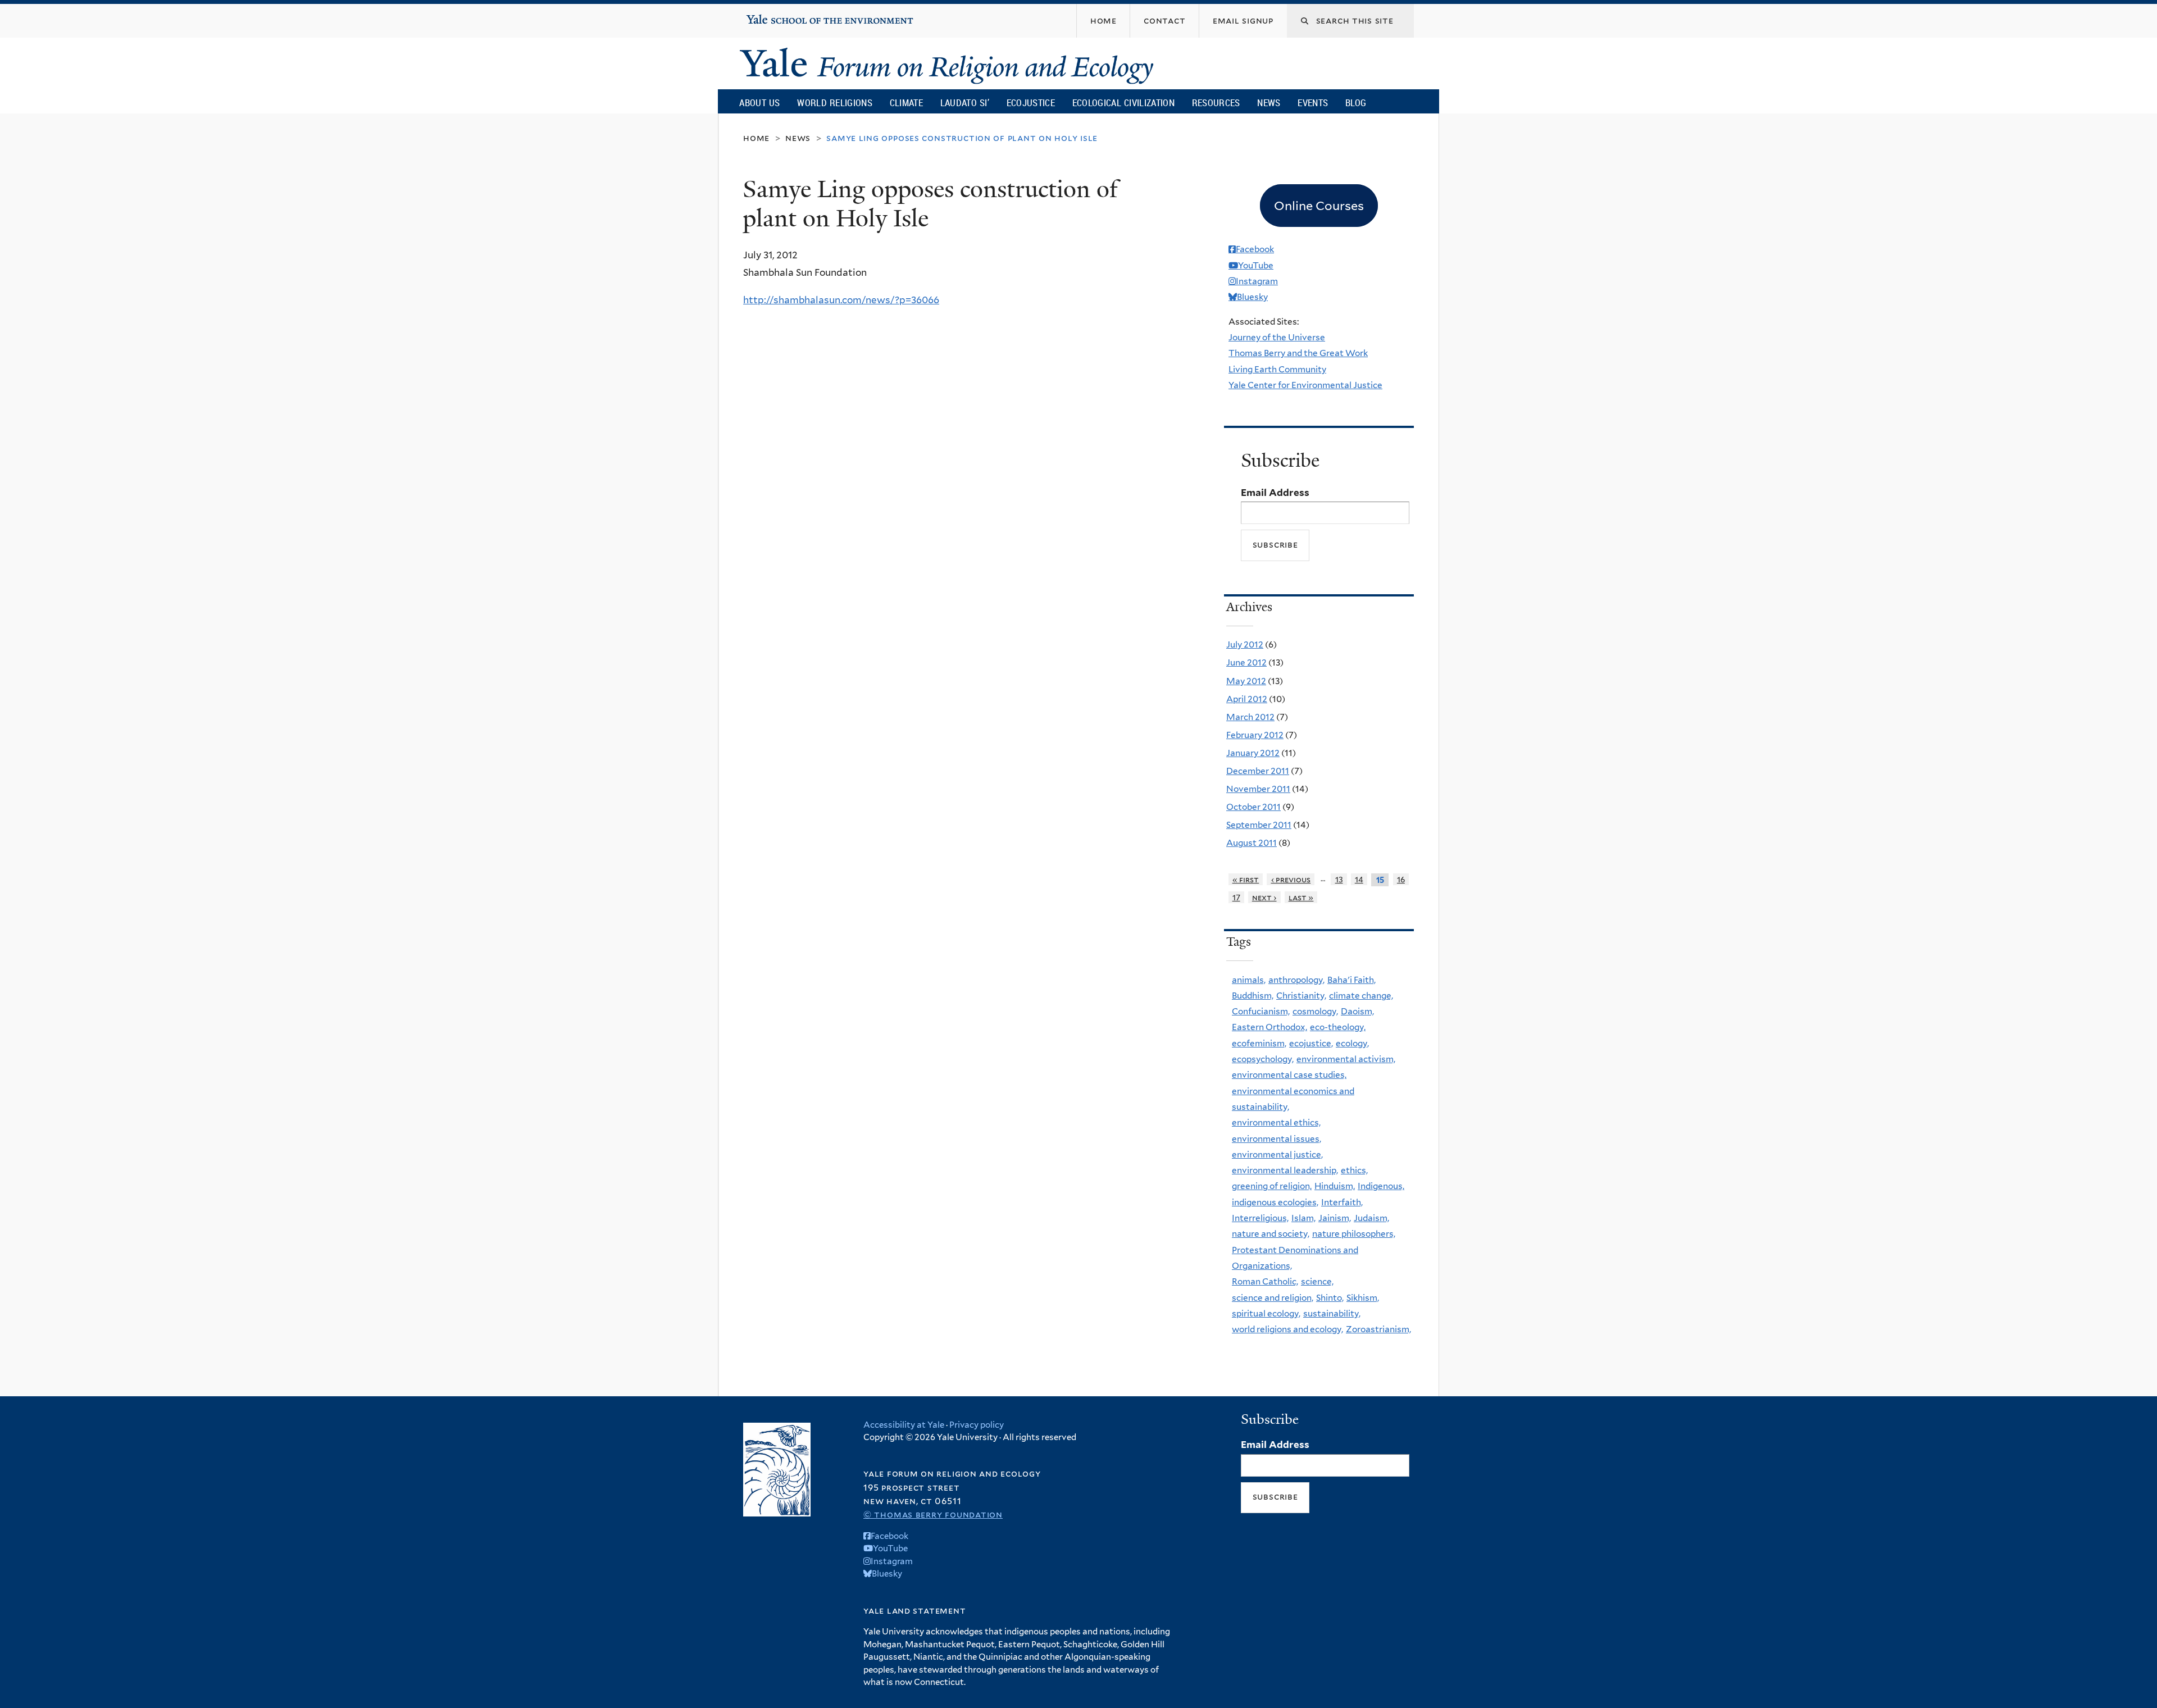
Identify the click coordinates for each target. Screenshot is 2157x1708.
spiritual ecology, (1266, 1313)
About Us (759, 103)
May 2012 (1246, 681)
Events (1313, 103)
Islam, (1303, 1218)
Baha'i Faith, (1351, 980)
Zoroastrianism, (1378, 1329)
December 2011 (1258, 771)
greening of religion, (1272, 1186)
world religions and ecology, (1287, 1329)
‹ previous (1291, 879)
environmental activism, (1346, 1059)
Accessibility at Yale (904, 1425)
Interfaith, (1342, 1202)
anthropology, (1296, 980)
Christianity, (1301, 996)
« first (1246, 879)
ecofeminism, (1259, 1043)
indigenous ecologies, (1275, 1202)
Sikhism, (1363, 1298)
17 (1236, 897)
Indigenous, (1381, 1186)
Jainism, (1335, 1218)
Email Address (1275, 493)
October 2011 (1253, 807)
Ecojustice (1031, 103)
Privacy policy (977, 1425)
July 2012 (1245, 645)
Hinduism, (1335, 1186)
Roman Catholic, (1265, 1281)
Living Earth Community (1277, 369)
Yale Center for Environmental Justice (1305, 385)
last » (1301, 897)
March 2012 (1250, 717)
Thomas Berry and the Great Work (1298, 353)
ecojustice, (1311, 1043)
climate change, (1361, 996)
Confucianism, (1261, 1011)
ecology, (1352, 1043)
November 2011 (1258, 789)
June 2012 (1246, 662)
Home (756, 138)
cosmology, (1315, 1011)
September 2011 (1259, 825)
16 (1401, 879)
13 (1339, 879)
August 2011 (1252, 843)
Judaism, (1371, 1218)
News (1269, 103)
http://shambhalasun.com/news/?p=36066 (841, 300)
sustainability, (1332, 1313)
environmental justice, (1277, 1154)
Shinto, (1330, 1298)
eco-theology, (1338, 1027)
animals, (1249, 980)
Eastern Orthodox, (1269, 1027)
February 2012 (1255, 735)
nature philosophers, (1354, 1234)
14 (1359, 879)
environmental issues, (1277, 1139)
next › (1264, 897)
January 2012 (1253, 753)
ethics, (1354, 1170)
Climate (906, 103)
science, (1317, 1281)
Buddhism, (1253, 996)
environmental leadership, (1285, 1170)
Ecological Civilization (1124, 103)
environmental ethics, (1276, 1122)
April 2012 (1247, 699)
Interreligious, (1260, 1218)
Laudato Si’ (965, 103)
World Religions (835, 103)
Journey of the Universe (1277, 337)
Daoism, (1357, 1011)
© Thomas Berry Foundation (933, 1515)
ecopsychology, (1263, 1059)
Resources (1216, 103)
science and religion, (1273, 1298)
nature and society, (1271, 1234)
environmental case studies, (1289, 1075)
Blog (1356, 103)
